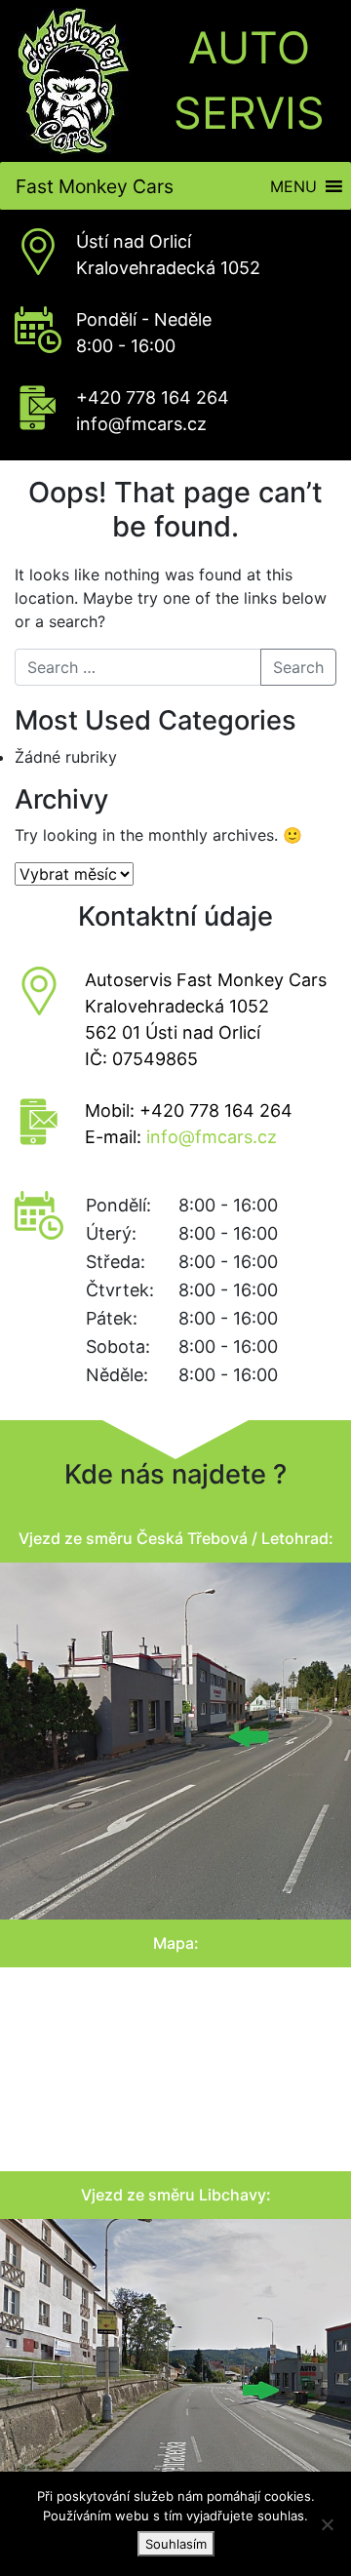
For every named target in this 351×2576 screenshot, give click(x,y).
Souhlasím (176, 2544)
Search (298, 667)
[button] (293, 186)
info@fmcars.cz (141, 424)
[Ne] (327, 2524)
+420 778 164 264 (153, 397)
